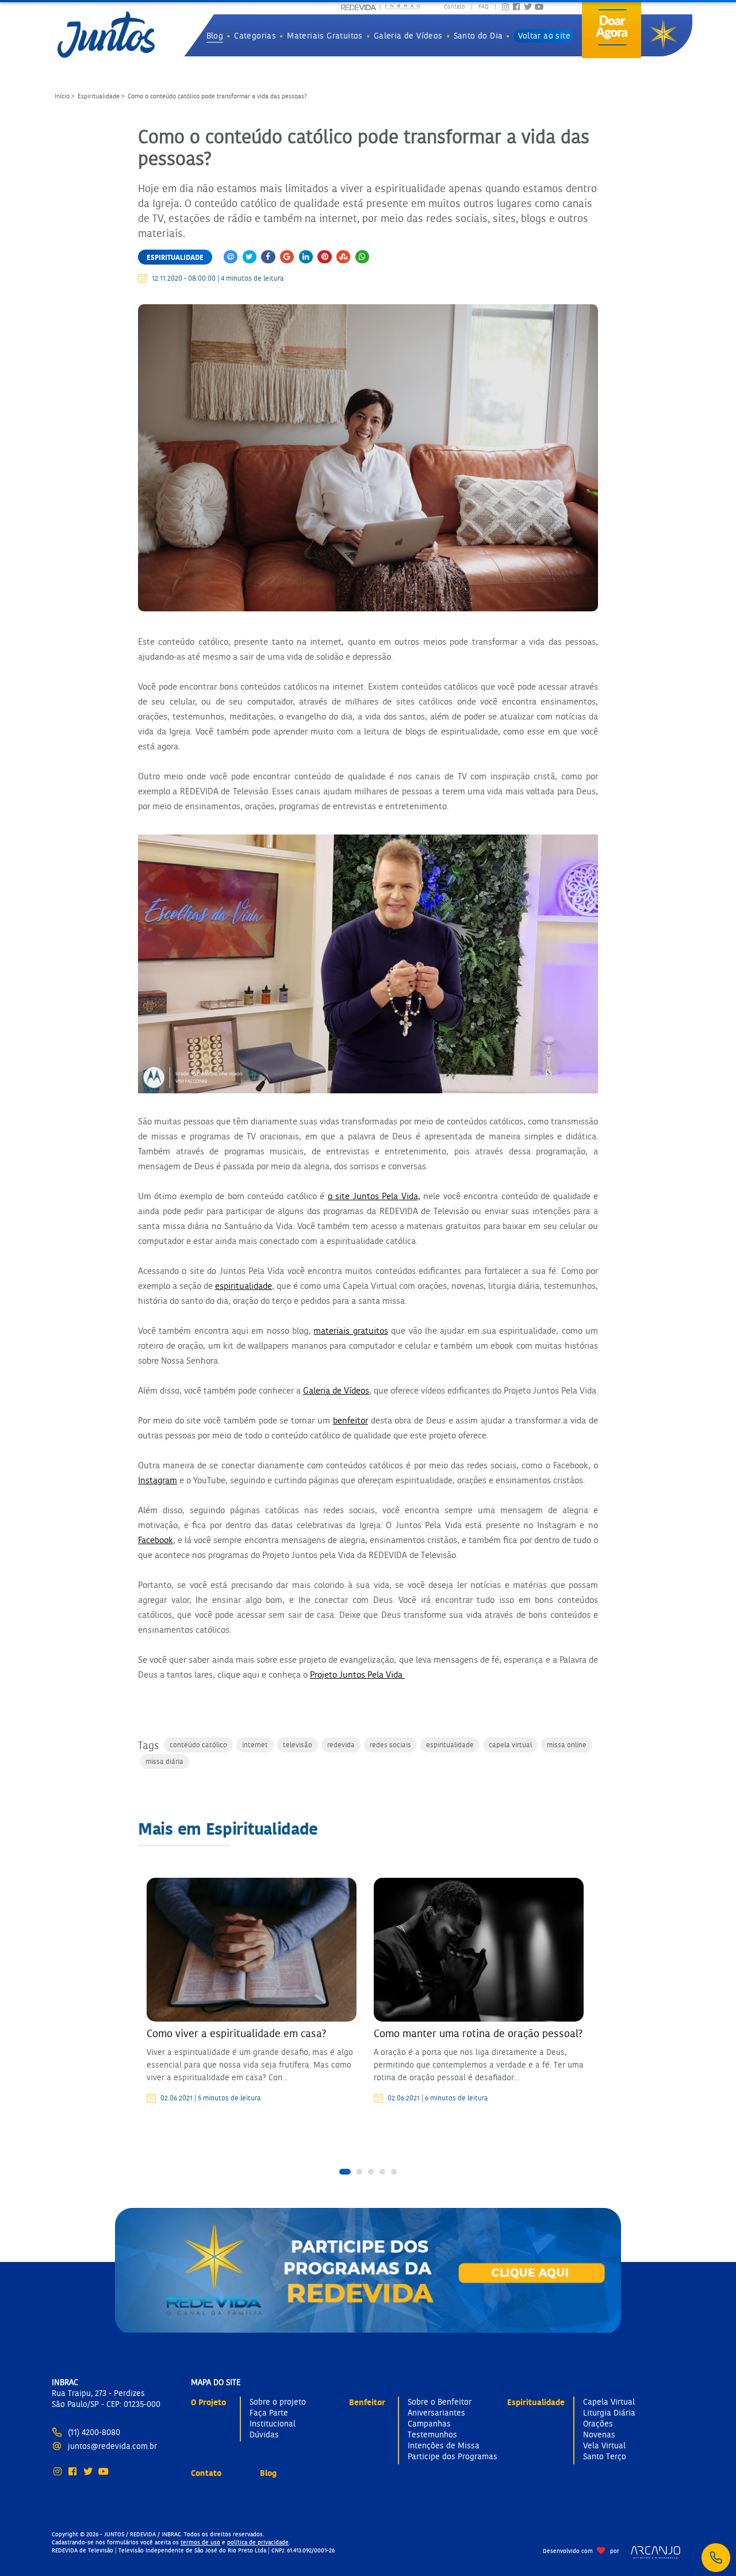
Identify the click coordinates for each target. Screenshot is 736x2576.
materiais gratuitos (350, 1331)
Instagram (158, 1480)
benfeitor (350, 1420)
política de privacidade (258, 2542)
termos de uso (200, 2542)
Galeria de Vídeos (336, 1390)
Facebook (156, 1540)
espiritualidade (244, 1286)
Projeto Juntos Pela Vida (357, 1674)
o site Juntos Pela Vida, (374, 1196)
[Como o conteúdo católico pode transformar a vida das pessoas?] (368, 458)
